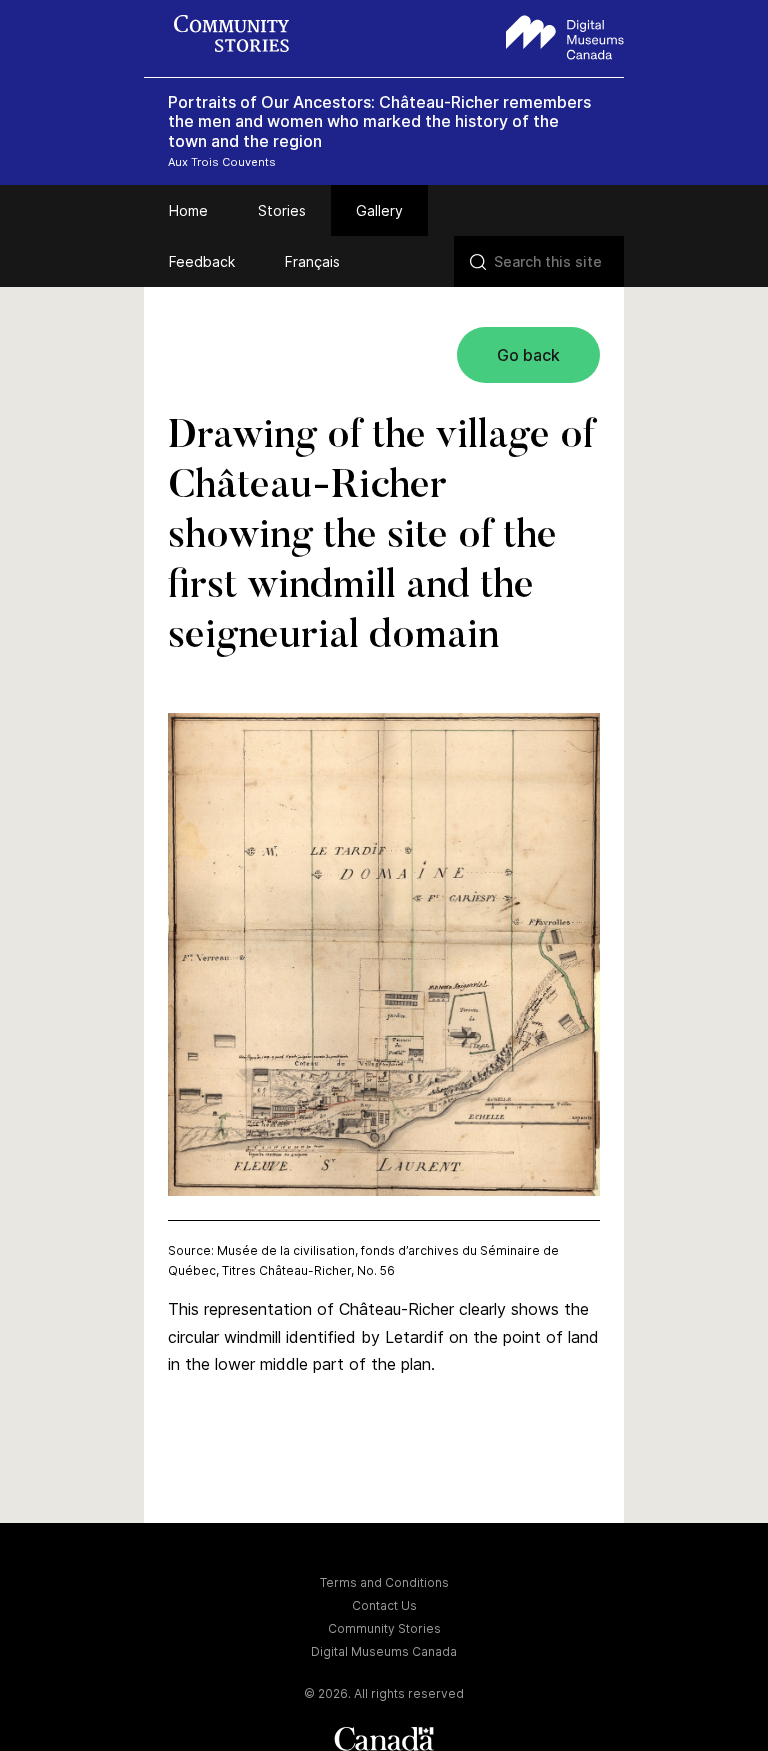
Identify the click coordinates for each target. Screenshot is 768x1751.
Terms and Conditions (384, 1582)
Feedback (202, 261)
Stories (282, 210)
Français (312, 261)
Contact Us (384, 1605)
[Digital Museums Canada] (565, 35)
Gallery (379, 210)
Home (188, 210)
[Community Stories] (241, 36)
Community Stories (384, 1628)
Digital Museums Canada (384, 1651)
